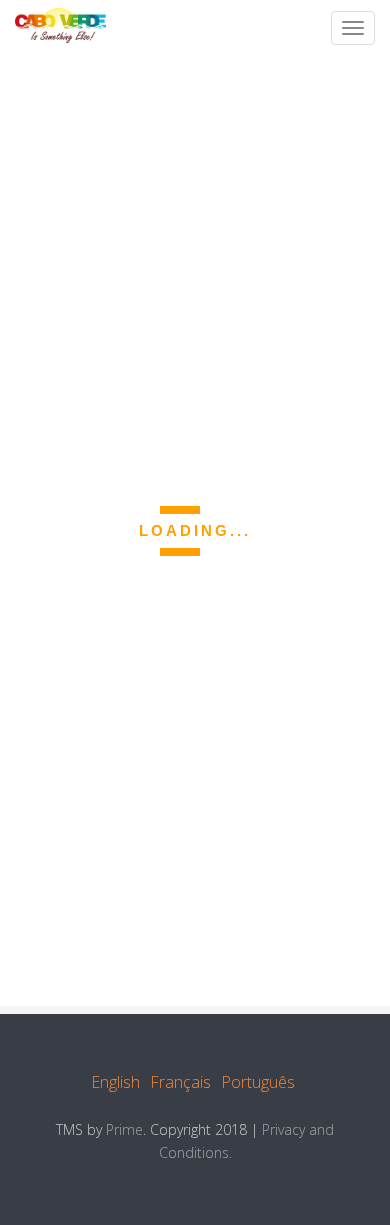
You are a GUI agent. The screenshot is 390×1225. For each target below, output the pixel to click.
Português (258, 1082)
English (115, 1082)
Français (180, 1082)
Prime (124, 1129)
